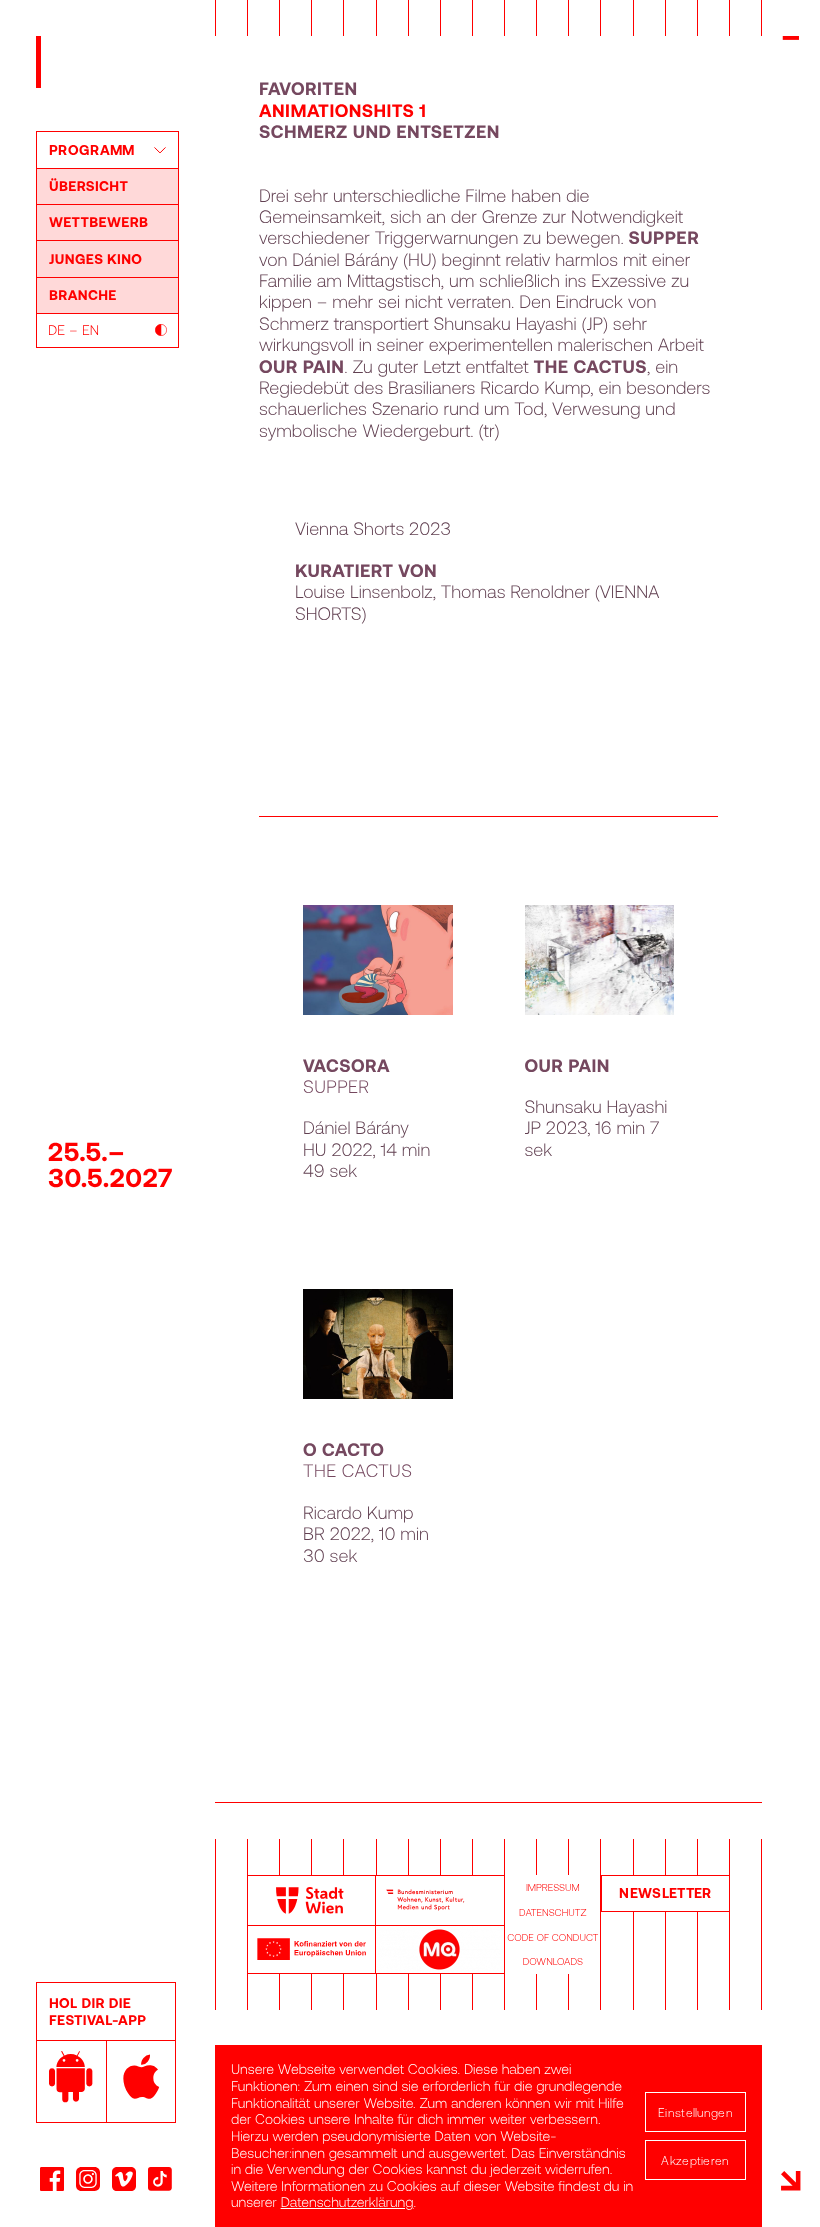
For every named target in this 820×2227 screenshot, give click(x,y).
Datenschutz (552, 1912)
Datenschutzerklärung (347, 2201)
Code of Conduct (552, 1937)
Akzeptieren (695, 2160)
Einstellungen (695, 2112)
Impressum (553, 1887)
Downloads (553, 1961)
